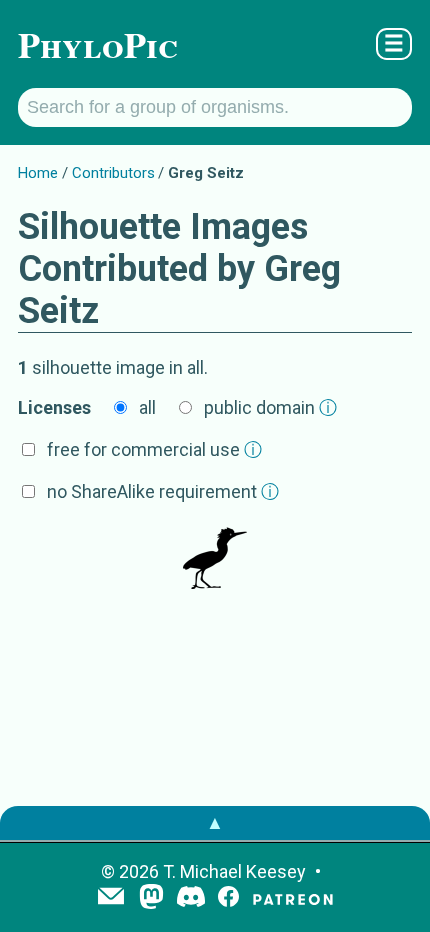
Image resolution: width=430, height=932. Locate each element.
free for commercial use (154, 449)
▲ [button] (215, 822)
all (147, 407)
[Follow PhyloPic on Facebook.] (228, 898)
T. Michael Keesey (234, 871)
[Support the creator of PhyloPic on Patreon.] (293, 898)
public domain (270, 407)
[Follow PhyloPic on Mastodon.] (151, 898)
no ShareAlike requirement (163, 491)
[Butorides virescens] (215, 559)
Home (38, 173)
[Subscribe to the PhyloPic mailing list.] (111, 898)
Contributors (113, 173)
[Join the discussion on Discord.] (191, 898)
